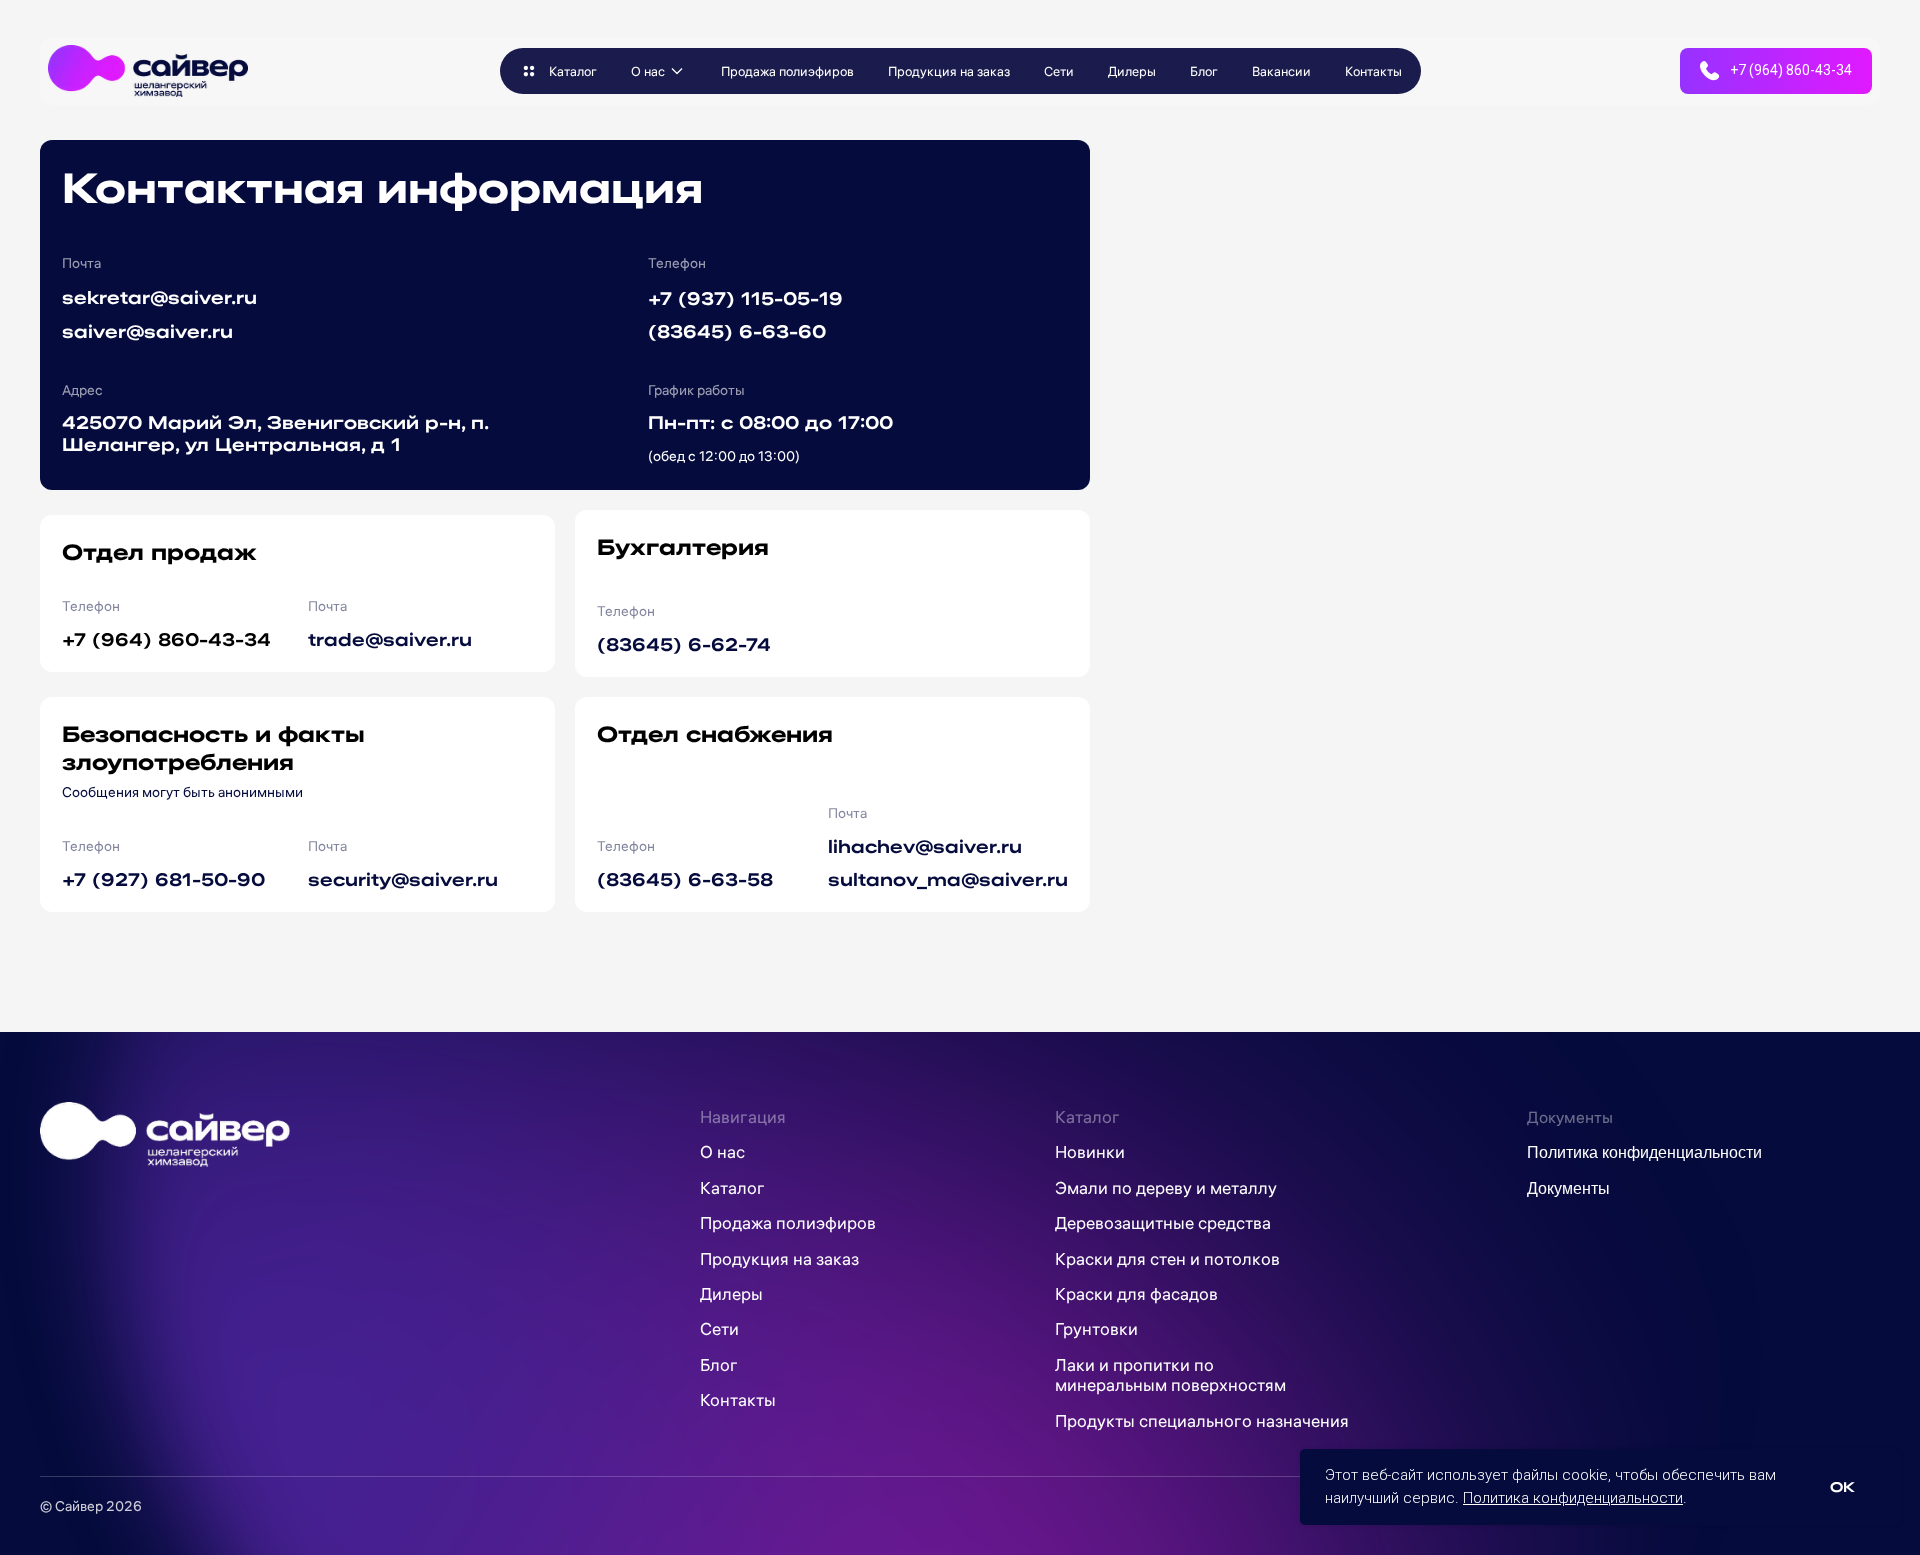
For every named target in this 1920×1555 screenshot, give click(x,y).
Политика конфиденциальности (1573, 1498)
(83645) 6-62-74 (684, 643)
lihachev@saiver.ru (925, 845)
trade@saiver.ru (390, 638)
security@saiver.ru (403, 878)
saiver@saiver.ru (147, 330)
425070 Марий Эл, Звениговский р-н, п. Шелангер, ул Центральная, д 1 (275, 432)
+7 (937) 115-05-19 (745, 297)
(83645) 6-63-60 (737, 330)
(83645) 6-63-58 (685, 878)
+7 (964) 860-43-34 (166, 638)
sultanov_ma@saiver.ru (948, 878)
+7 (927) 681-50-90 (163, 878)
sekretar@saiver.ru (159, 296)
